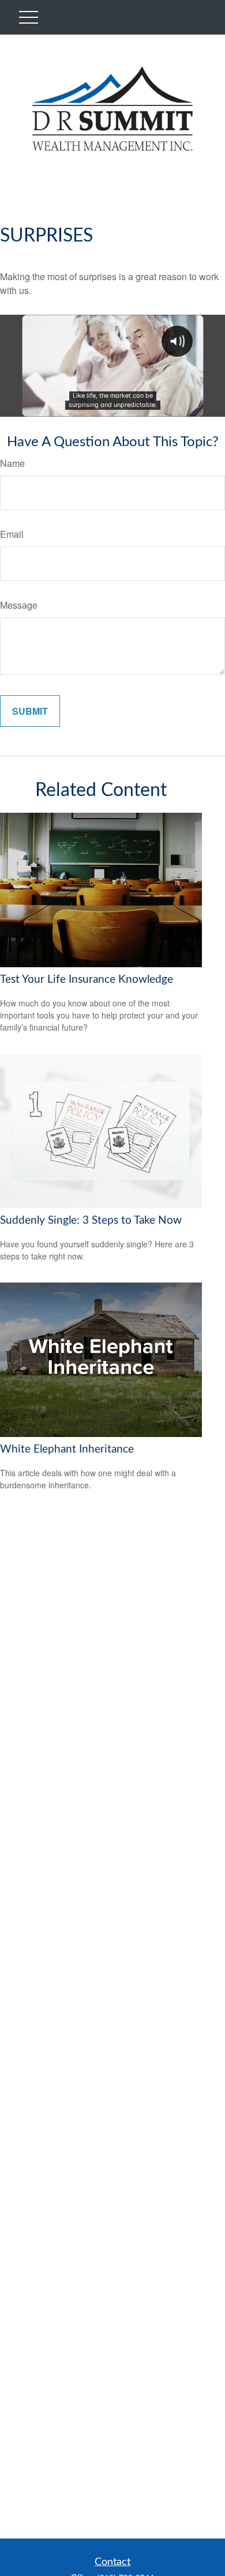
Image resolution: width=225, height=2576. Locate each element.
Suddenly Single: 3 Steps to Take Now (91, 1221)
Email (12, 534)
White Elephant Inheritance (67, 1449)
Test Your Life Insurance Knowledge (87, 980)
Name (12, 463)
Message (19, 605)
